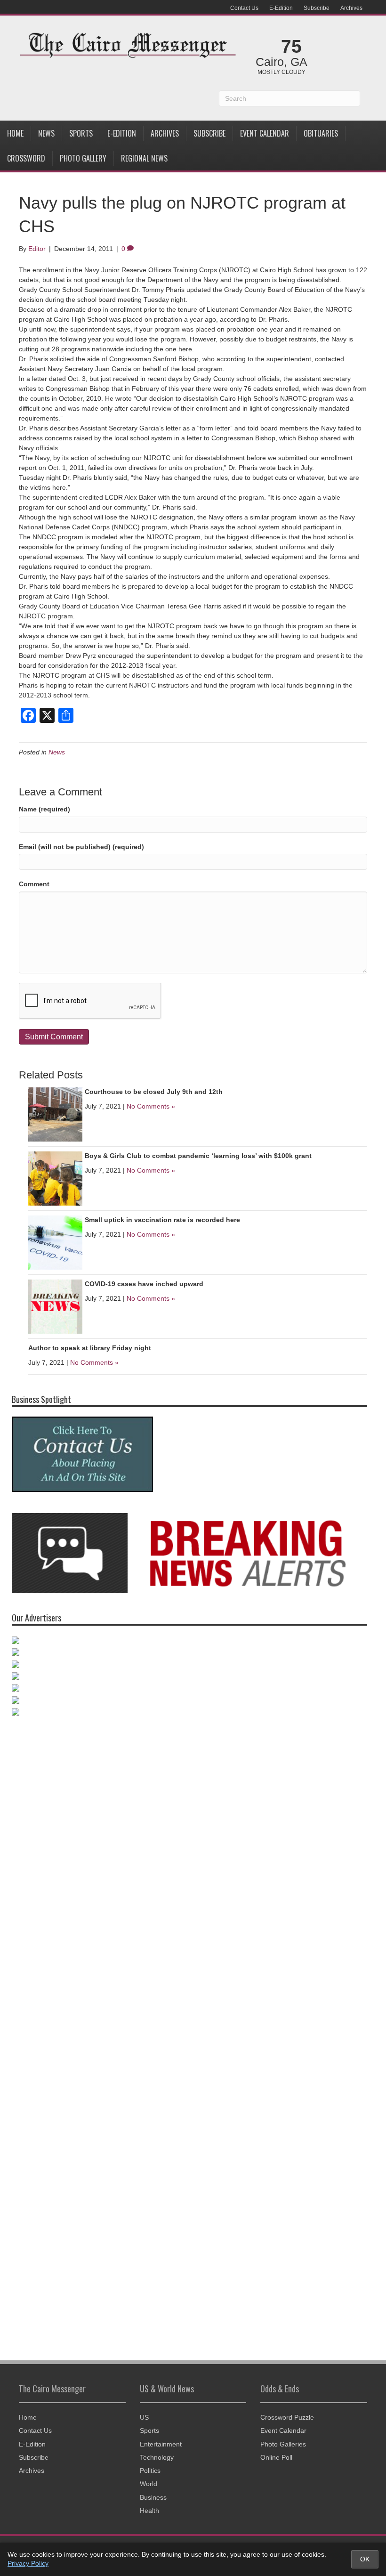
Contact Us (244, 8)
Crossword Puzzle (287, 2417)
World (149, 2484)
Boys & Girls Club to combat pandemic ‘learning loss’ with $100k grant (198, 1156)
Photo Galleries (283, 2444)
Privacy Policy (28, 2563)
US (144, 2417)
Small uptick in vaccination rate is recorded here (162, 1220)
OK (365, 2559)
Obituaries (321, 133)
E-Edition (281, 8)
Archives (351, 8)
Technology (157, 2457)
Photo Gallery (83, 158)
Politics (150, 2471)
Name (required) (44, 809)
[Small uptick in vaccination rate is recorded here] (55, 1242)
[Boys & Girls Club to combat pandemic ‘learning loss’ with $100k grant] (55, 1178)
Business (153, 2497)
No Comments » (151, 1106)
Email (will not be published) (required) (81, 847)
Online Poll (276, 2457)
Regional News (144, 158)
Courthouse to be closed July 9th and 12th (154, 1092)
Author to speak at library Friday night (90, 1348)
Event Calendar (265, 133)
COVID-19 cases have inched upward (144, 1284)
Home (15, 133)
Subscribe (317, 8)
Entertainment (161, 2444)
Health (149, 2511)
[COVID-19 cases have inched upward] (55, 1306)
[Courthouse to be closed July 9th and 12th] (55, 1114)
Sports (81, 133)
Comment (34, 884)
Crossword (26, 158)
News (46, 133)
